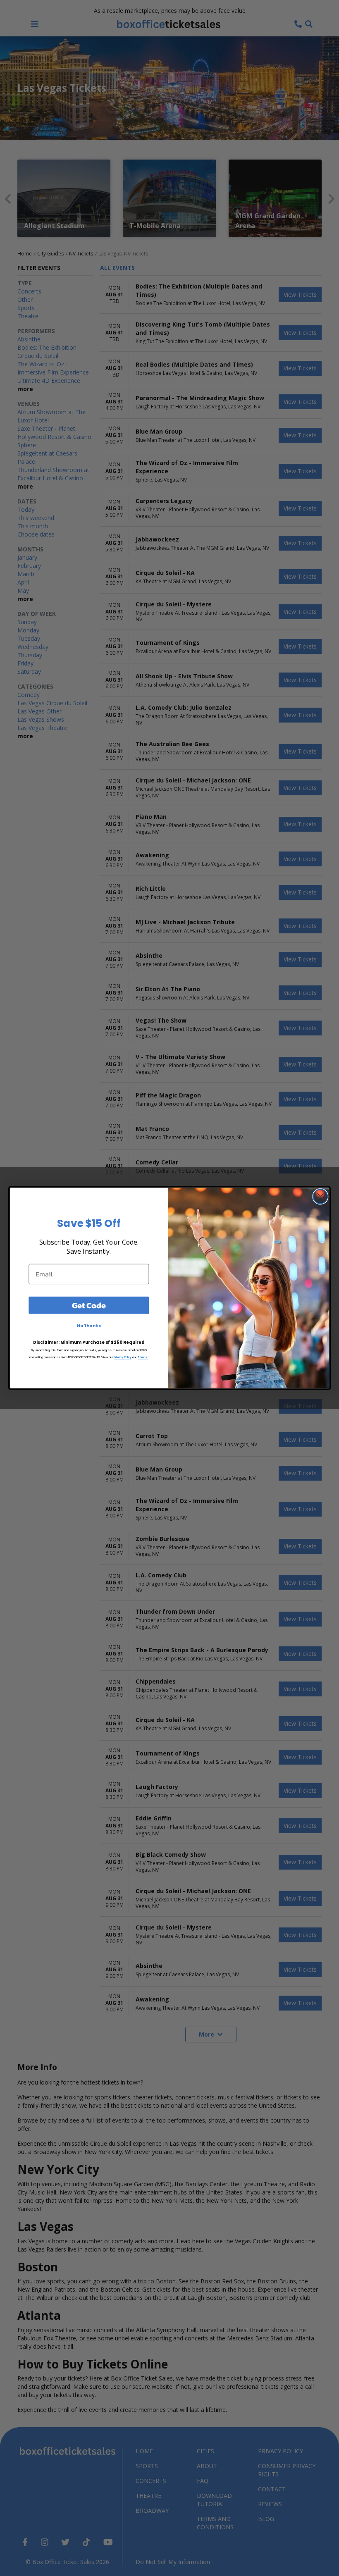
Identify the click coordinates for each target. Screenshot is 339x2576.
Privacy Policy (123, 1357)
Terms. (143, 1357)
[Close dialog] (321, 1196)
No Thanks (89, 1326)
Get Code (89, 1305)
